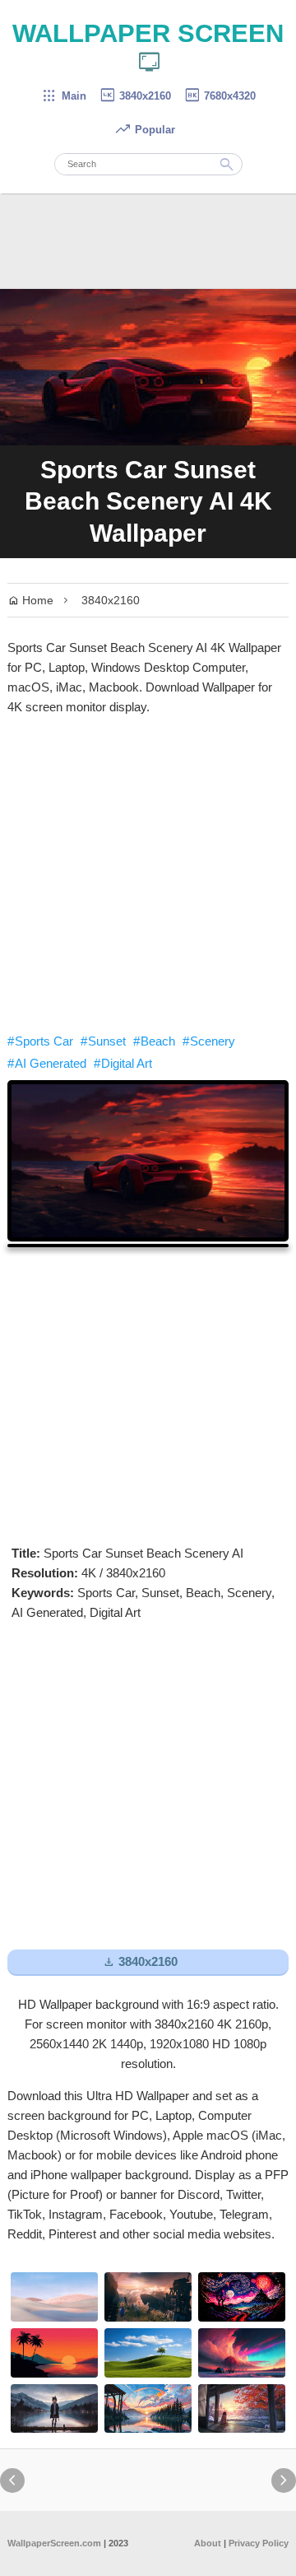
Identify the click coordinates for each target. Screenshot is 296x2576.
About (208, 2543)
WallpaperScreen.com (54, 2543)
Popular (145, 130)
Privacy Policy (259, 2543)
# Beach (154, 1041)
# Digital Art (123, 1063)
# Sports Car (40, 1041)
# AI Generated (47, 1063)
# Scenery (209, 1041)
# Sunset (103, 1041)
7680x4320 (220, 96)
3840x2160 (135, 96)
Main (64, 96)
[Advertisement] (148, 874)
